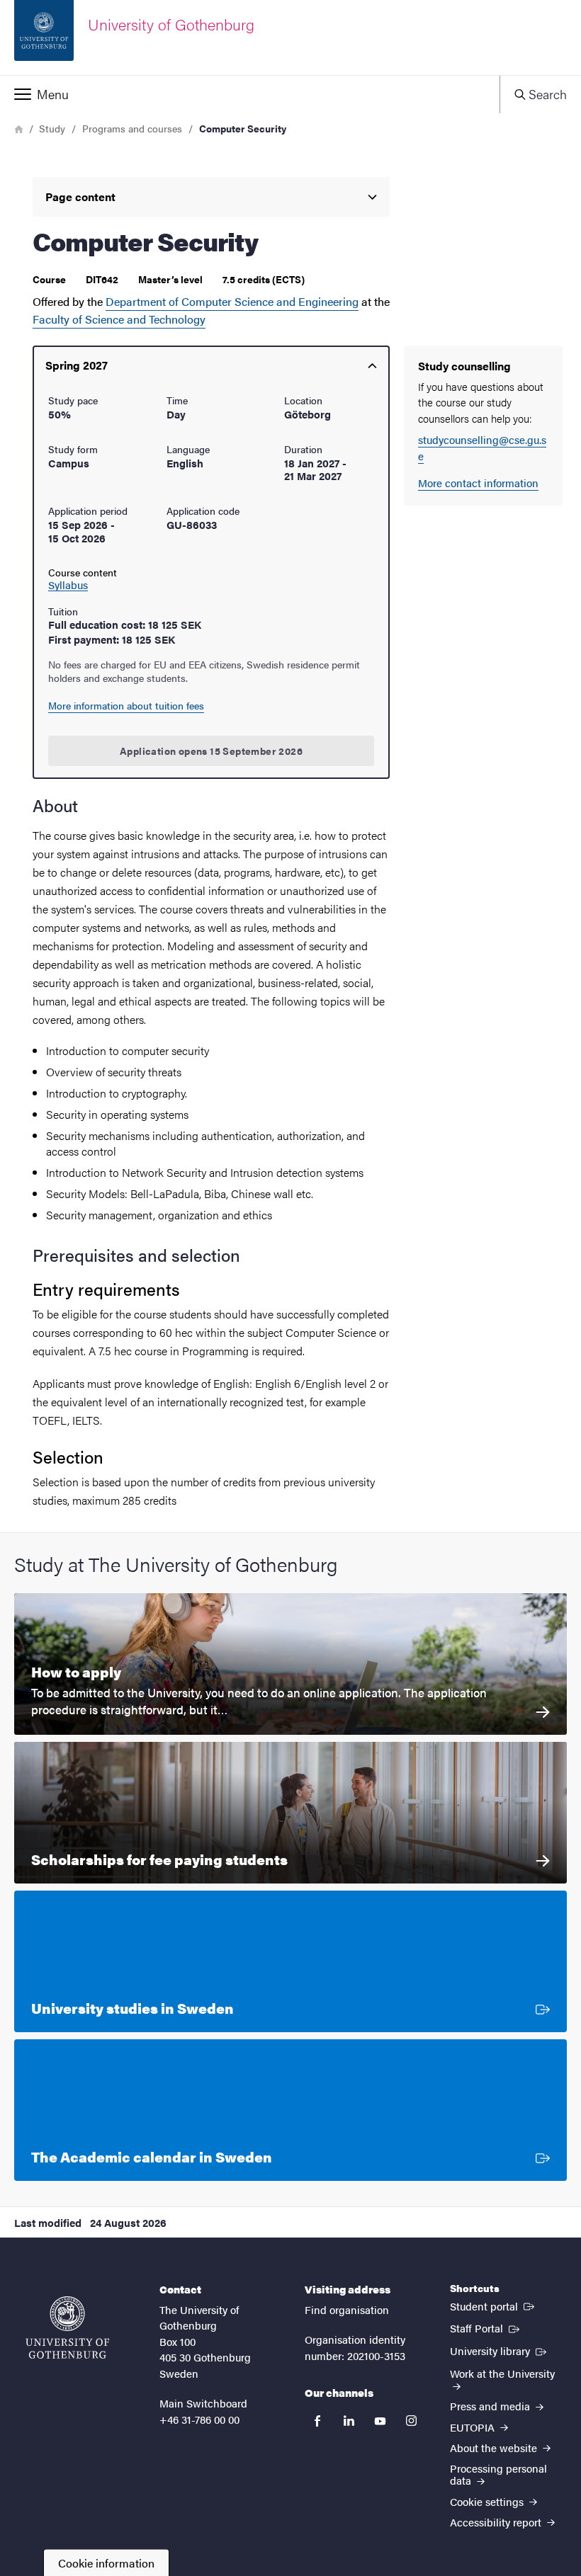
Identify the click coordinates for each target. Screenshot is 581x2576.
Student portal (493, 2306)
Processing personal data (498, 2474)
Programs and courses (132, 128)
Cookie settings (488, 2501)
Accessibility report (497, 2522)
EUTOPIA (474, 2427)
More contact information (478, 483)
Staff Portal (486, 2327)
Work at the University (502, 2373)
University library (500, 2350)
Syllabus (68, 585)
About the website (495, 2447)
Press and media (491, 2406)
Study (52, 128)
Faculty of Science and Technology (119, 319)
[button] (250, 94)
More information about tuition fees (126, 705)
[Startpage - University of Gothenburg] (67, 2327)
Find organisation (347, 2309)
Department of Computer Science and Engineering (232, 301)
